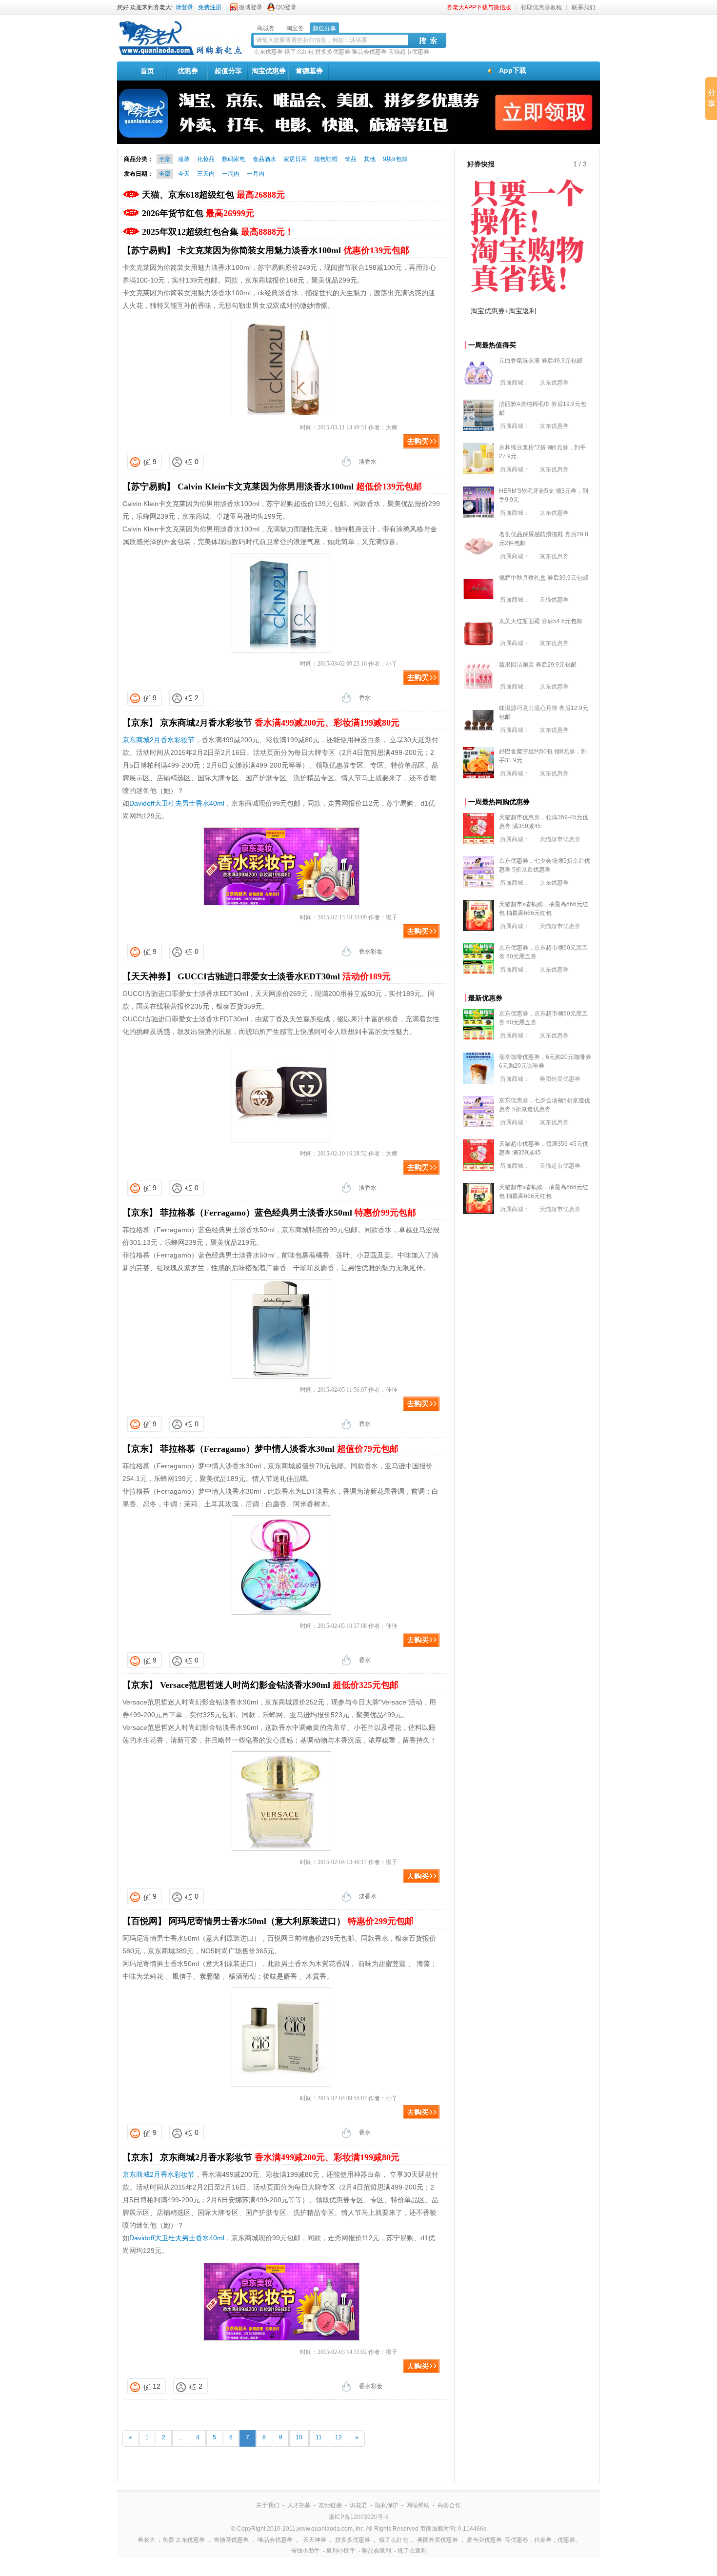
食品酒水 (264, 159)
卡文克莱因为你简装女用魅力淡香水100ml (293, 250)
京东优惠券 (268, 52)
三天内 (206, 174)
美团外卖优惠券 (560, 1079)
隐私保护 (387, 2505)
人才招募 (299, 2505)
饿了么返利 (412, 2551)
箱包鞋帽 (326, 159)
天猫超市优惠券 (409, 52)
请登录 (184, 7)
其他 (370, 159)
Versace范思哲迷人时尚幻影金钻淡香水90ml (279, 1685)
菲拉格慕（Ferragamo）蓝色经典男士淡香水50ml (288, 1213)
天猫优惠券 (554, 600)
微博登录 (251, 7)
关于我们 (268, 2505)
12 (157, 2386)
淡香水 (368, 462)
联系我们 (583, 7)
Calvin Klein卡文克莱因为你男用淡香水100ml (300, 487)
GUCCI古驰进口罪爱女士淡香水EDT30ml (284, 976)
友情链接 (330, 2505)
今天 (184, 174)
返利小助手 (341, 2551)
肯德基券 (309, 71)
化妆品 (206, 159)
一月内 (256, 174)
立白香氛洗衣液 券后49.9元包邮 (541, 361)
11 (319, 2437)
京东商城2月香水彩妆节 (280, 723)
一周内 (231, 174)
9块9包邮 (395, 159)
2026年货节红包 (198, 213)
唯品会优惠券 (369, 52)
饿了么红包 (299, 52)
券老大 (146, 2540)
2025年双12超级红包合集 (218, 232)
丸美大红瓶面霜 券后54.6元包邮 (541, 621)
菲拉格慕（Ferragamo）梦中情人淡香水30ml (279, 1449)
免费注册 (210, 7)
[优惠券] (180, 55)
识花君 (358, 2505)
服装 (184, 159)
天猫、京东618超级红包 (213, 195)
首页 (147, 71)
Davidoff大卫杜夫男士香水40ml (177, 803)
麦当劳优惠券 (484, 2540)
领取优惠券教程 (541, 7)
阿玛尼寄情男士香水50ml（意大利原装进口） (291, 1921)
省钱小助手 (305, 2551)
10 (299, 2437)
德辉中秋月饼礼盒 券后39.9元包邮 (544, 578)
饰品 (351, 159)
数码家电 (234, 159)
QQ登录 (286, 7)
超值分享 (228, 71)
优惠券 (188, 71)
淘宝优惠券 (269, 71)
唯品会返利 (377, 2551)
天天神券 (315, 2540)
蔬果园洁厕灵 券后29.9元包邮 (538, 665)
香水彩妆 (371, 952)
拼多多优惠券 (333, 52)
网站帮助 (418, 2505)
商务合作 (449, 2505)
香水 (365, 698)
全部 (165, 159)
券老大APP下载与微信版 (479, 7)
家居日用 (295, 159)
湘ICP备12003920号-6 (359, 2517)
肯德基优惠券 (231, 2540)
